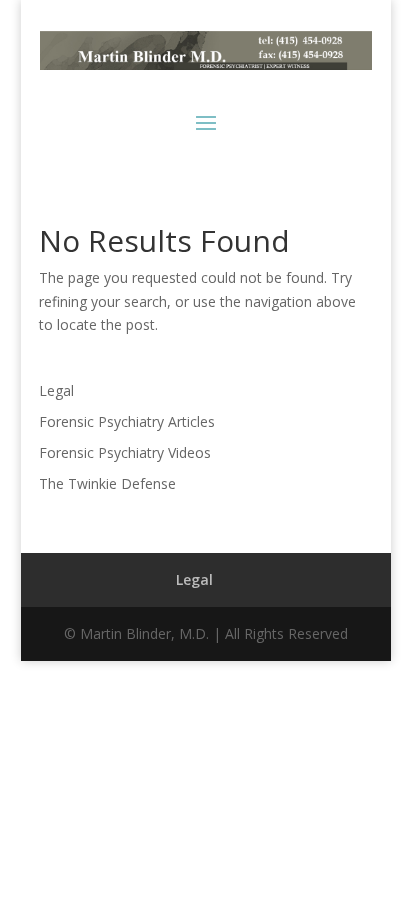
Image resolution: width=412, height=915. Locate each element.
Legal (56, 390)
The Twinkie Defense (107, 483)
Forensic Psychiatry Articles (127, 421)
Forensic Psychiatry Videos (125, 452)
